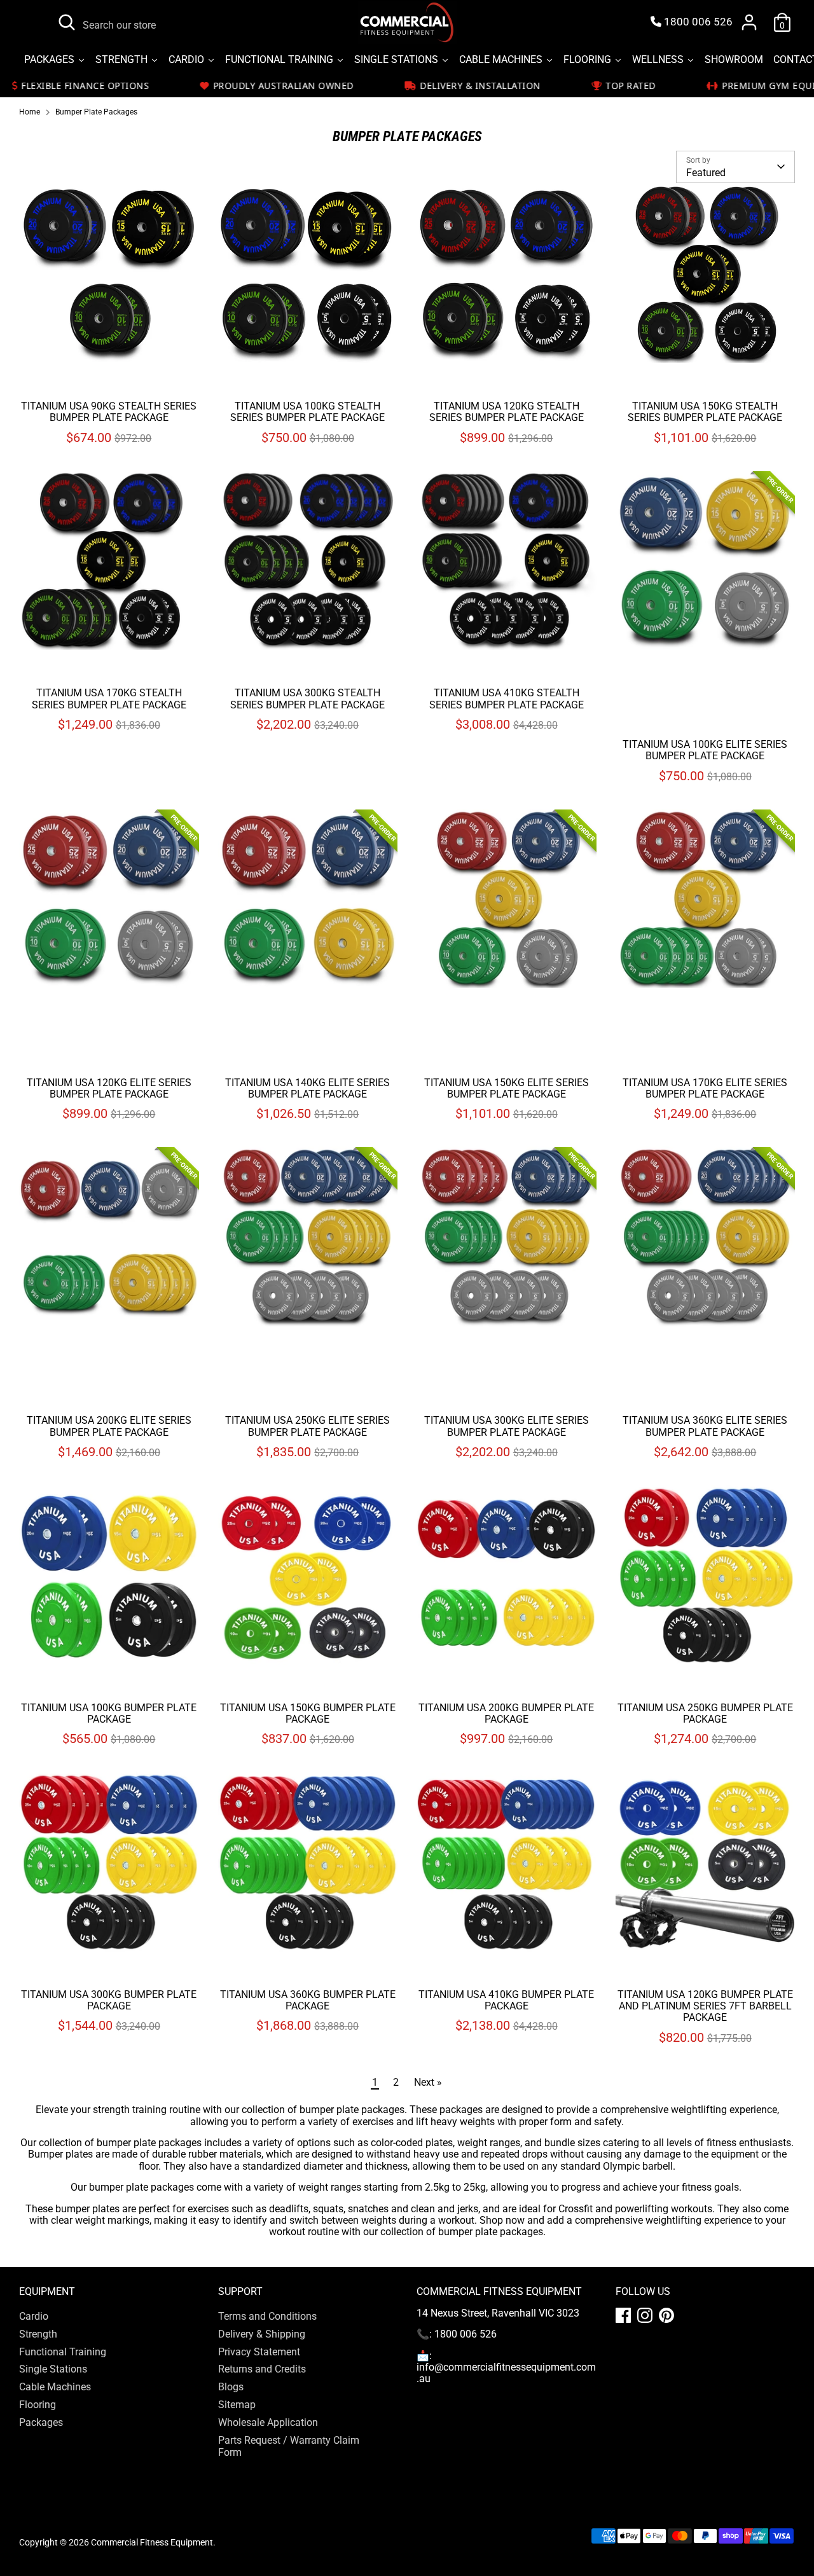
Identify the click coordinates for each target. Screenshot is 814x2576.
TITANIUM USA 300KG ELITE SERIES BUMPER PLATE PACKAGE (507, 1426)
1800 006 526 (697, 22)
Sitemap (237, 2405)
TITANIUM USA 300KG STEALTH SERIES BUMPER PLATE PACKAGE (307, 699)
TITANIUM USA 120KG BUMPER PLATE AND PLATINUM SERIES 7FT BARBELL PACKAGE (705, 2006)
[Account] (749, 22)
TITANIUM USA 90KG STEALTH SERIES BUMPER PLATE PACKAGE (109, 412)
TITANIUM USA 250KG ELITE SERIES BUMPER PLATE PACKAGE (307, 1426)
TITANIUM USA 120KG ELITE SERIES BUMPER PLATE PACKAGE (109, 1088)
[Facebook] (623, 2315)
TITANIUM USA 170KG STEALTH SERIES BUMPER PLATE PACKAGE (109, 699)
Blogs (231, 2387)
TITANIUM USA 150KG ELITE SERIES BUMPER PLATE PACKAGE (507, 1088)
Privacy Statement (259, 2352)
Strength (38, 2334)
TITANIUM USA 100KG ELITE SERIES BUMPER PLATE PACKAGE (705, 750)
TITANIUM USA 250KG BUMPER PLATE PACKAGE (705, 1713)
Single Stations (53, 2369)
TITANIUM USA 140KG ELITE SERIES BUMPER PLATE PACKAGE (307, 1088)
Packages (41, 2422)
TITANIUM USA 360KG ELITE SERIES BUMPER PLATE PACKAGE (705, 1426)
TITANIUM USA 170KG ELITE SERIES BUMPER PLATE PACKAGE (705, 1088)
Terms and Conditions (267, 2316)
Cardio (34, 2316)
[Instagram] (645, 2315)
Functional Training (63, 2352)
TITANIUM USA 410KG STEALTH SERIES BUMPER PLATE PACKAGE (507, 699)
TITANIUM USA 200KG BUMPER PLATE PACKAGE (506, 1713)
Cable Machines (55, 2387)
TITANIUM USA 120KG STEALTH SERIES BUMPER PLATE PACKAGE (507, 412)
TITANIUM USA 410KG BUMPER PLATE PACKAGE (506, 2000)
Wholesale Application (268, 2422)
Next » (428, 2082)
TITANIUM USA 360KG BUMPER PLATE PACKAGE (308, 2000)
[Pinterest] (666, 2315)
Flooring (38, 2405)
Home (30, 112)
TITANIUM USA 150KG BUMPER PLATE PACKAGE (308, 1713)
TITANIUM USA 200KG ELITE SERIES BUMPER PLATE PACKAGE (109, 1426)
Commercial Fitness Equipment (152, 2542)
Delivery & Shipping (262, 2334)
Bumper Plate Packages (96, 112)
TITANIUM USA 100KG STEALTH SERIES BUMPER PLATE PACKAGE (307, 412)
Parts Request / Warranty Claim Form (289, 2446)
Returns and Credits (262, 2369)
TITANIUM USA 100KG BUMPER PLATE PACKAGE (109, 1713)
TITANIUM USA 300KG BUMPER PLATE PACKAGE (109, 2000)
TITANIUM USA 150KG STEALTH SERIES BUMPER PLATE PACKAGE (705, 412)
